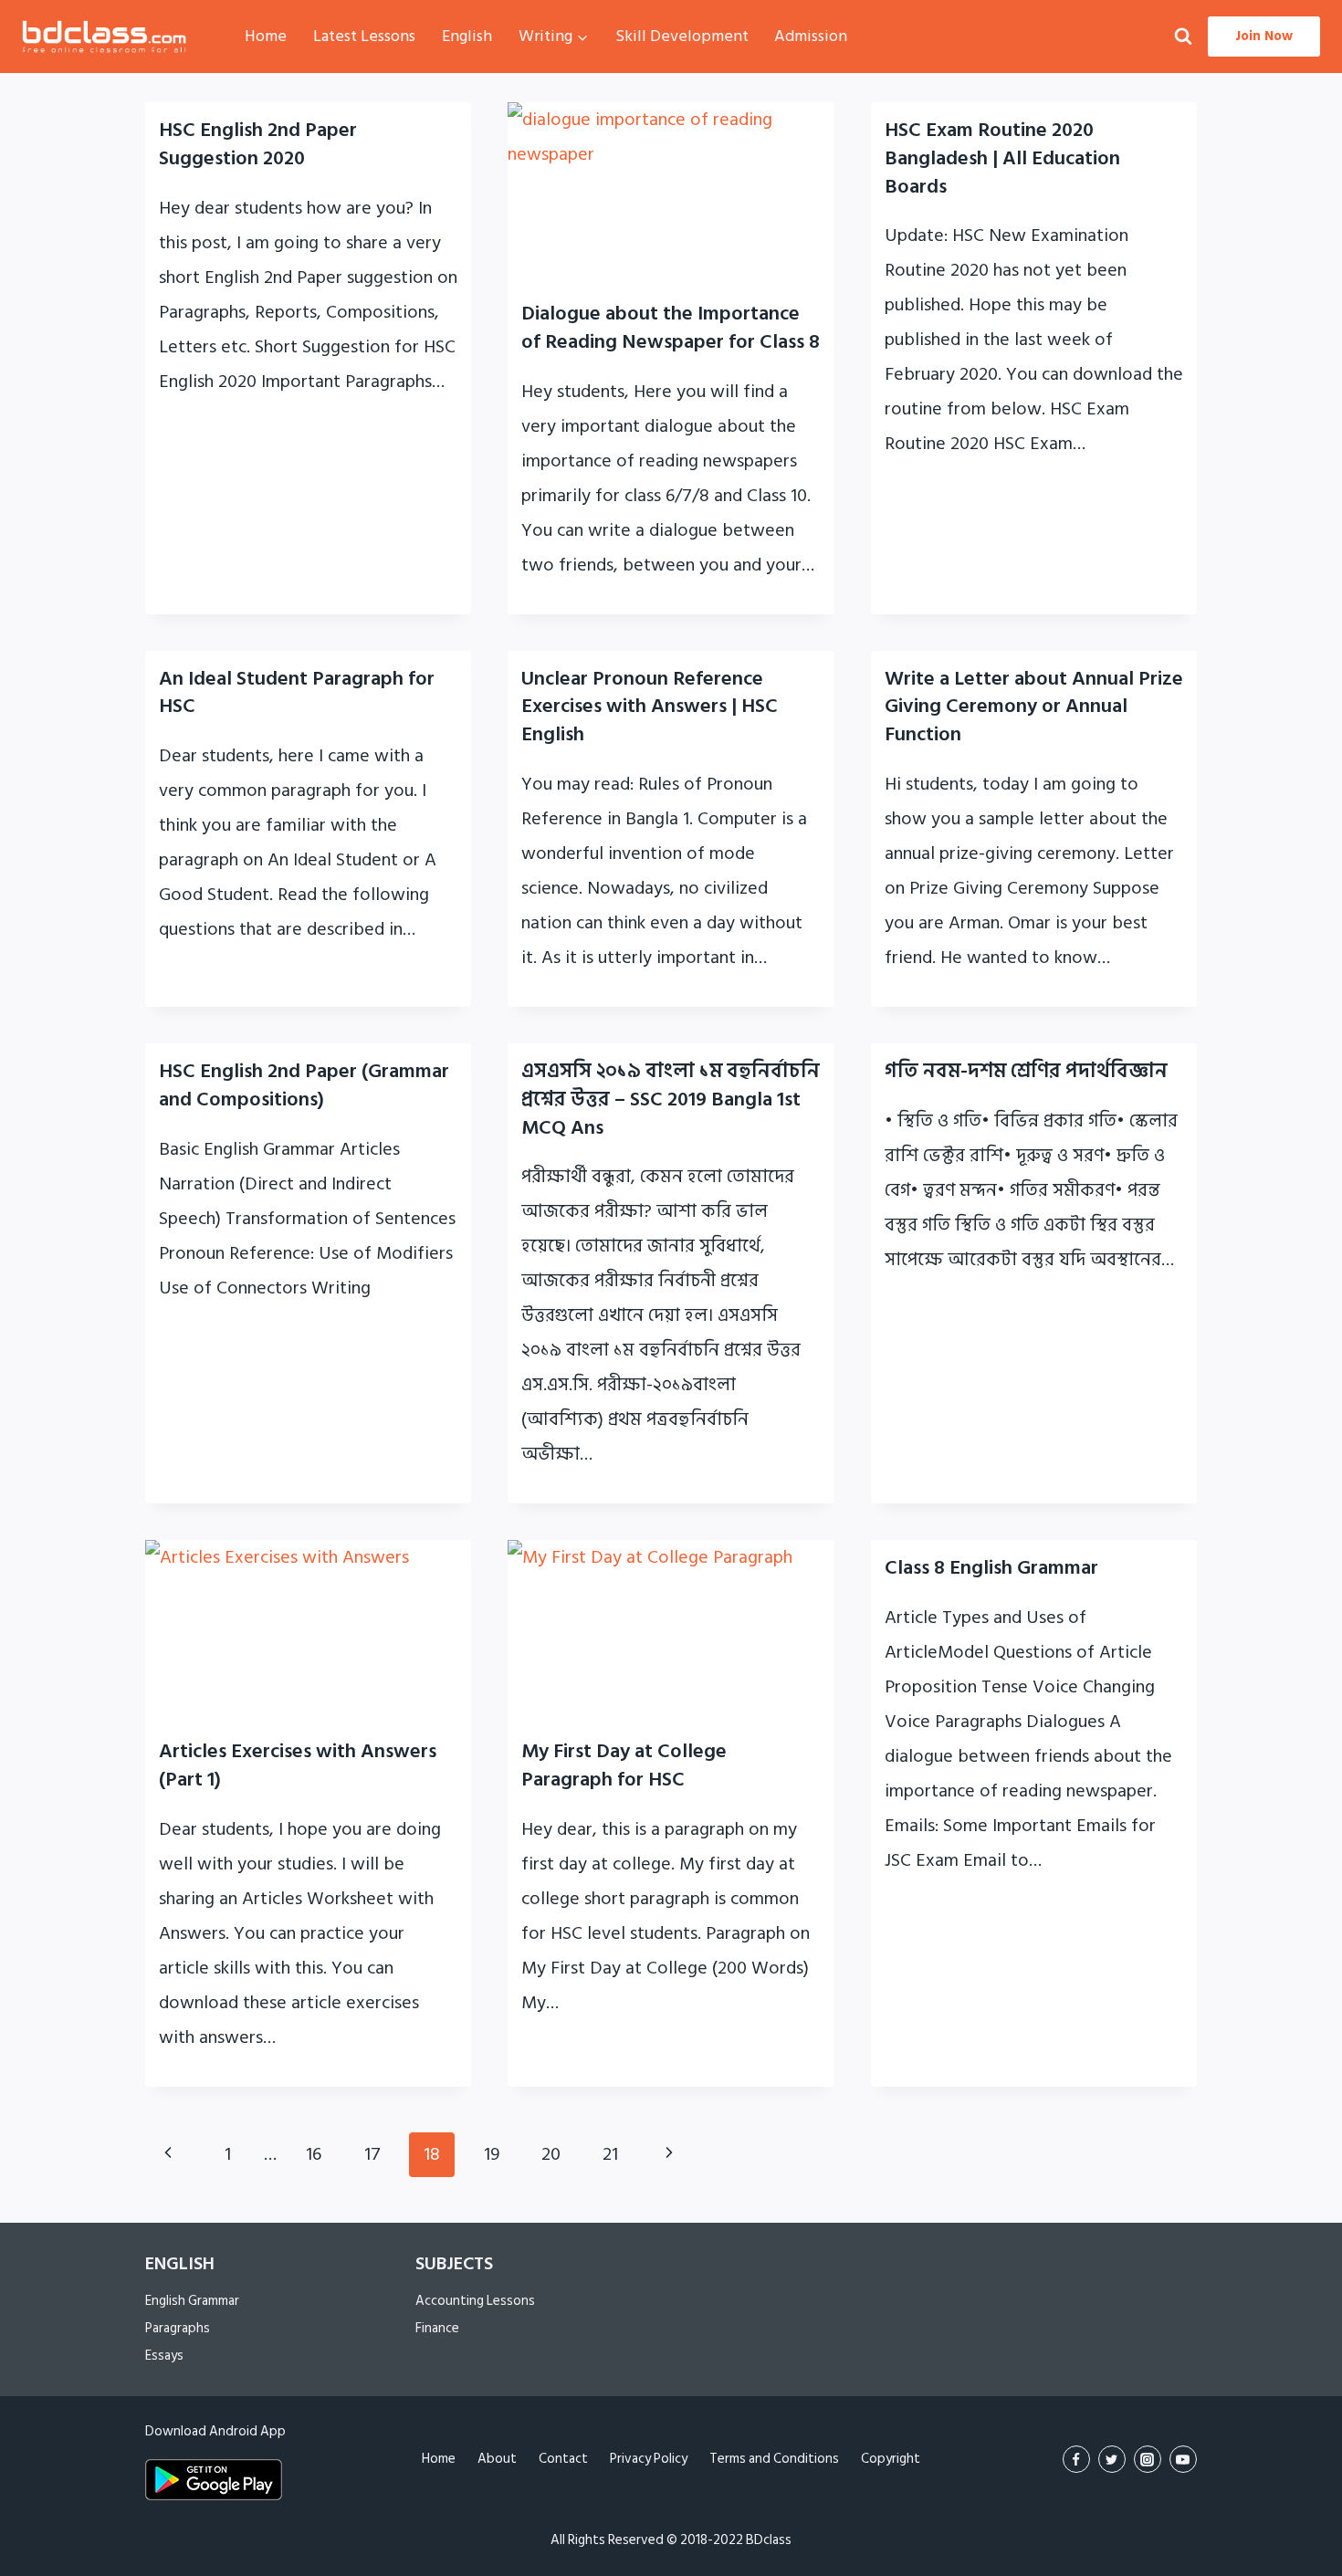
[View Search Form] (1183, 37)
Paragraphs (178, 2328)
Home (266, 36)
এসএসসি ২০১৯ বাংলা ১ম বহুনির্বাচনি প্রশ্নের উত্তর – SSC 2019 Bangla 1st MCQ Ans (671, 1099)
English (467, 36)
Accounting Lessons (475, 2301)
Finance (437, 2328)
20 (551, 2154)
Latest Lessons (364, 36)
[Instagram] (1148, 2459)
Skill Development (682, 36)
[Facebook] (1076, 2459)
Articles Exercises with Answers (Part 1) (298, 1765)
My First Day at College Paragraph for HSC (624, 1765)
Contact (563, 2459)
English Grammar (192, 2301)
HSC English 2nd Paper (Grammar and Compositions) (304, 1085)
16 (314, 2154)
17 (372, 2154)
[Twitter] (1112, 2459)
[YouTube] (1183, 2459)
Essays (164, 2356)
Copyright (891, 2459)
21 (610, 2154)
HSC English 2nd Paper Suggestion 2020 (258, 144)
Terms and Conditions (774, 2459)
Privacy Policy (649, 2459)
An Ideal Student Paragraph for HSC (297, 692)
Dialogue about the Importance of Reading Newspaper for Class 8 (671, 327)
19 (492, 2154)
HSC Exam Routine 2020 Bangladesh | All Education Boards (1002, 158)
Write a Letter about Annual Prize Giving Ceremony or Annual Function (1034, 707)
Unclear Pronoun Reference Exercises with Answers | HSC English (650, 707)
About (497, 2459)
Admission (811, 36)
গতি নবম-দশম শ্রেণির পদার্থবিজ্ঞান (1026, 1071)
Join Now (1264, 36)
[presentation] (671, 194)
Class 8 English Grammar (991, 1567)
